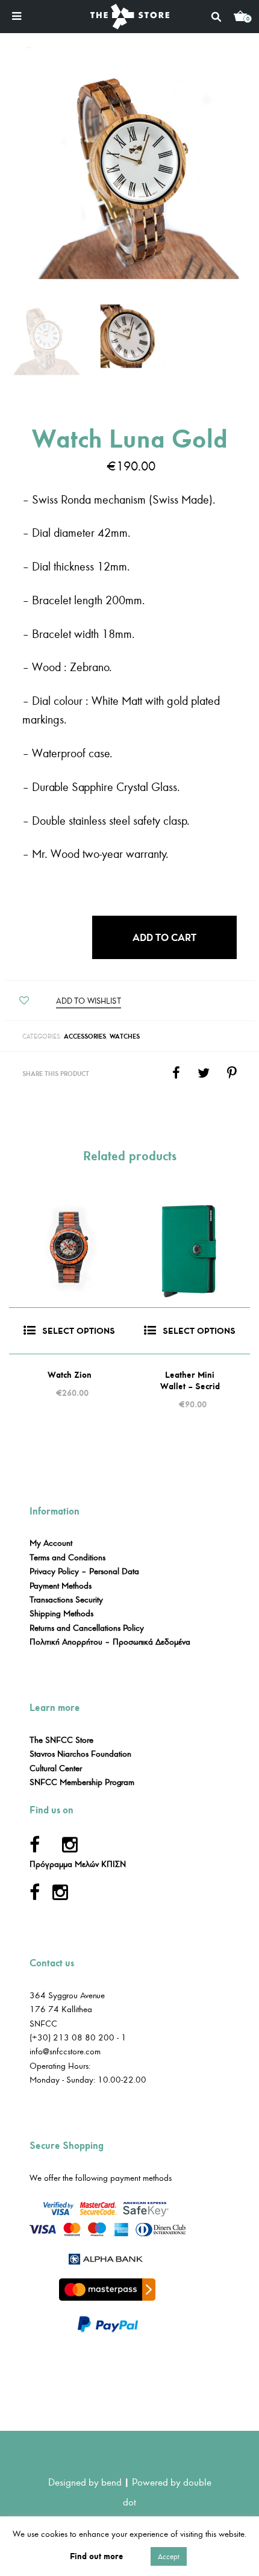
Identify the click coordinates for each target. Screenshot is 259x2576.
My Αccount (51, 1543)
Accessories (85, 1036)
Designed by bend (85, 2482)
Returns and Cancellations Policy (87, 1628)
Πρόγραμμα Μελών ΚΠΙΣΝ (78, 1864)
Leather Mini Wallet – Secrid (190, 1381)
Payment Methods (61, 1586)
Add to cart (164, 937)
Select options (79, 1331)
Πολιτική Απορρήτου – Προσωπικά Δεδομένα (110, 1642)
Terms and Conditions (67, 1558)
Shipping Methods (61, 1614)
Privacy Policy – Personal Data (84, 1571)
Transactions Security (66, 1600)
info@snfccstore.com (65, 2052)
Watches (125, 1036)
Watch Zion (70, 1375)
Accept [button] (169, 2556)
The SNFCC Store (61, 1740)
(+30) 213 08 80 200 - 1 (78, 2038)
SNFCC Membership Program (82, 1782)
